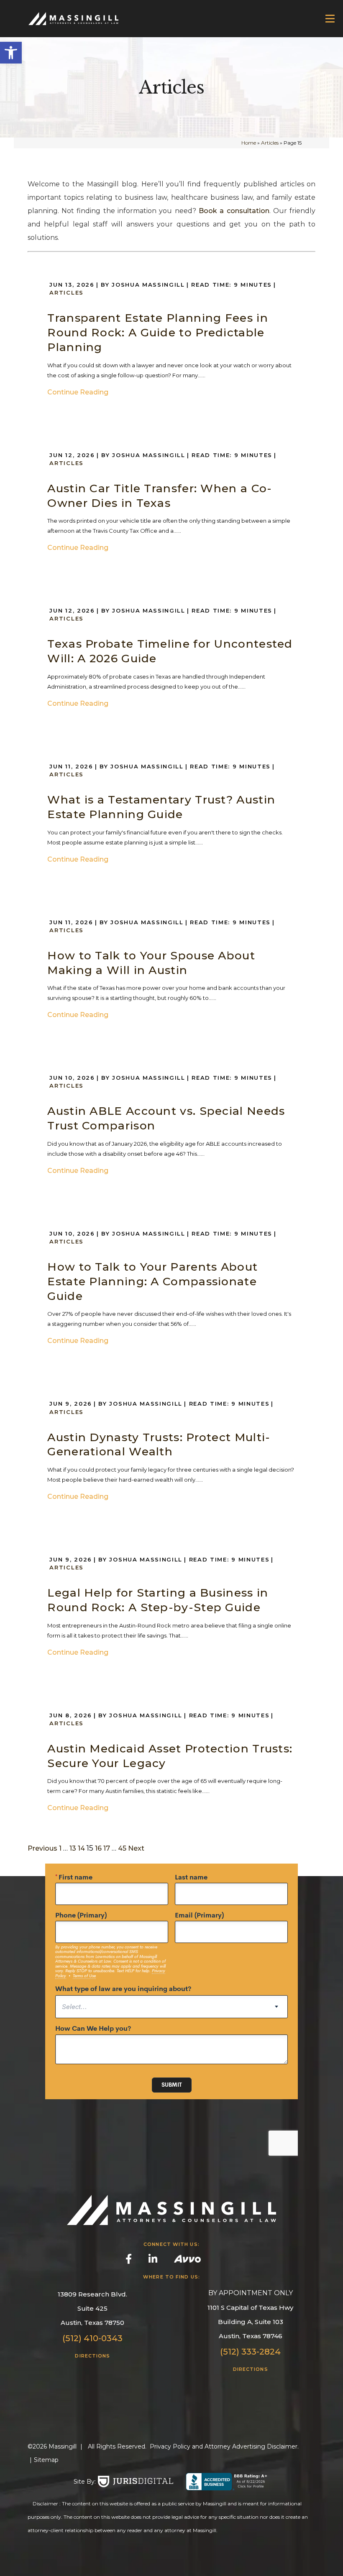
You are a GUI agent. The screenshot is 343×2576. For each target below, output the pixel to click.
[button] (11, 53)
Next (136, 1848)
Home (249, 143)
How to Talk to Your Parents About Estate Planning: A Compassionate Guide (152, 1281)
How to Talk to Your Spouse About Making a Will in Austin (151, 963)
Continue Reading (78, 392)
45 (122, 1848)
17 (107, 1848)
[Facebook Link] (129, 2260)
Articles (270, 143)
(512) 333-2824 (250, 2352)
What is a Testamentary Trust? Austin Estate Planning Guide (161, 807)
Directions (92, 2356)
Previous (42, 1848)
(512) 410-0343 (92, 2338)
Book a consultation (234, 211)
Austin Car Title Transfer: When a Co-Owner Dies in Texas (160, 496)
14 (81, 1848)
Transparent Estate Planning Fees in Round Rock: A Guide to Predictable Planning (158, 332)
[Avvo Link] (187, 2261)
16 (98, 1848)
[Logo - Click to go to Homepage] (67, 19)
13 (73, 1848)
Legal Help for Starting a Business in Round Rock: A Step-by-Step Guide (158, 1600)
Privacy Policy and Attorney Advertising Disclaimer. (224, 2446)
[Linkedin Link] (153, 2260)
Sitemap (46, 2460)
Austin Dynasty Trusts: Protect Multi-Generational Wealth (159, 1444)
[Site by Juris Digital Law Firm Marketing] (136, 2482)
